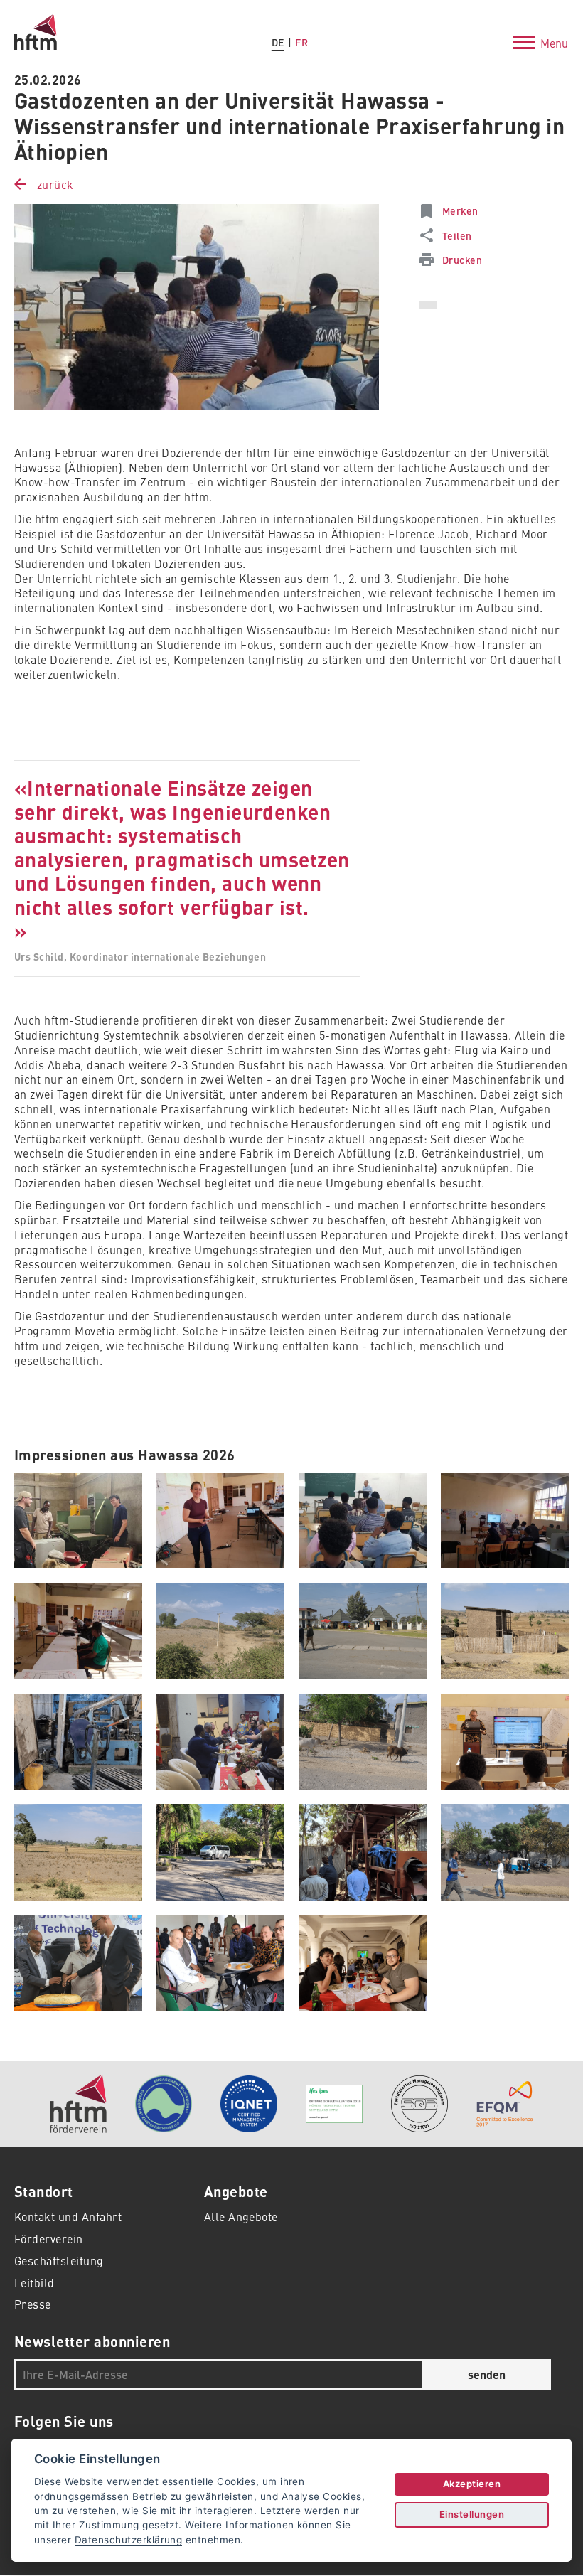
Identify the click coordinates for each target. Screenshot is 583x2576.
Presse (33, 2304)
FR (301, 42)
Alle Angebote (241, 2216)
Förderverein (49, 2238)
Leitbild (34, 2282)
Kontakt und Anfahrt (68, 2216)
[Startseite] (36, 21)
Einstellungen (472, 2514)
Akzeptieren (472, 2484)
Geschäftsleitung (59, 2260)
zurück (55, 184)
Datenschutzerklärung (129, 2540)
